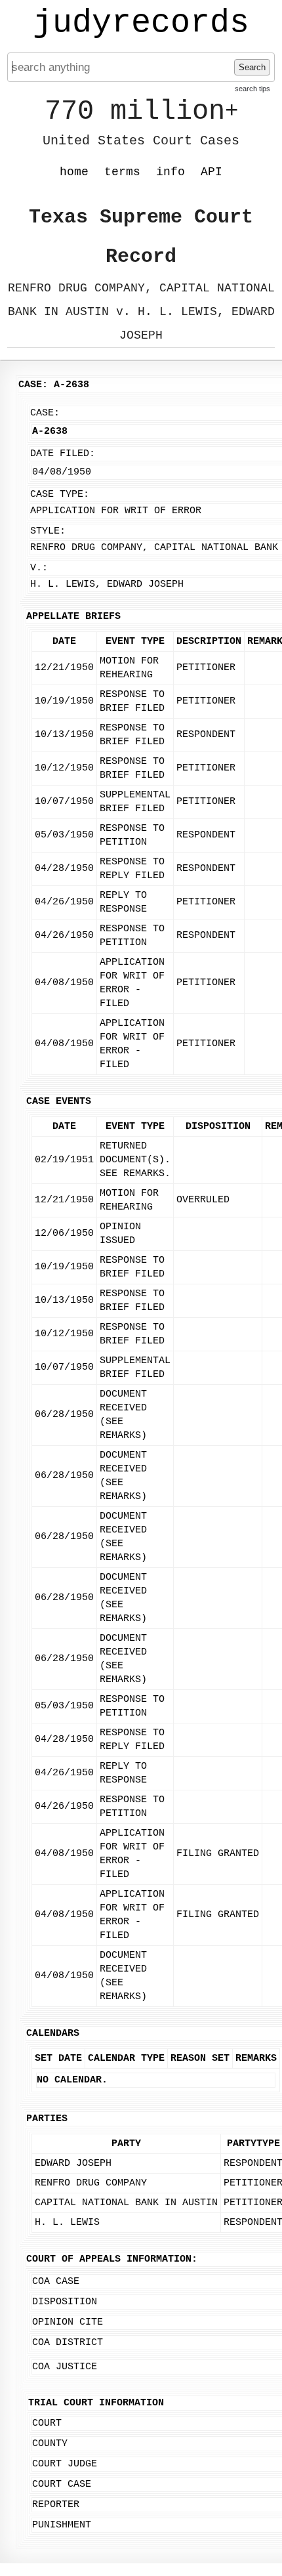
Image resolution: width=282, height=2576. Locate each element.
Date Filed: (63, 454)
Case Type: (60, 495)
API (211, 172)
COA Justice (65, 2367)
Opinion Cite (68, 2322)
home (74, 172)
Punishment (62, 2525)
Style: (48, 531)
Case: (45, 413)
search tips (252, 89)
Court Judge (65, 2464)
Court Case (62, 2484)
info (171, 172)
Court (47, 2423)
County (50, 2444)
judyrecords (141, 23)
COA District (68, 2343)
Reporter (56, 2505)
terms (122, 172)
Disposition (65, 2302)
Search (252, 67)
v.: (39, 568)
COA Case (56, 2282)
